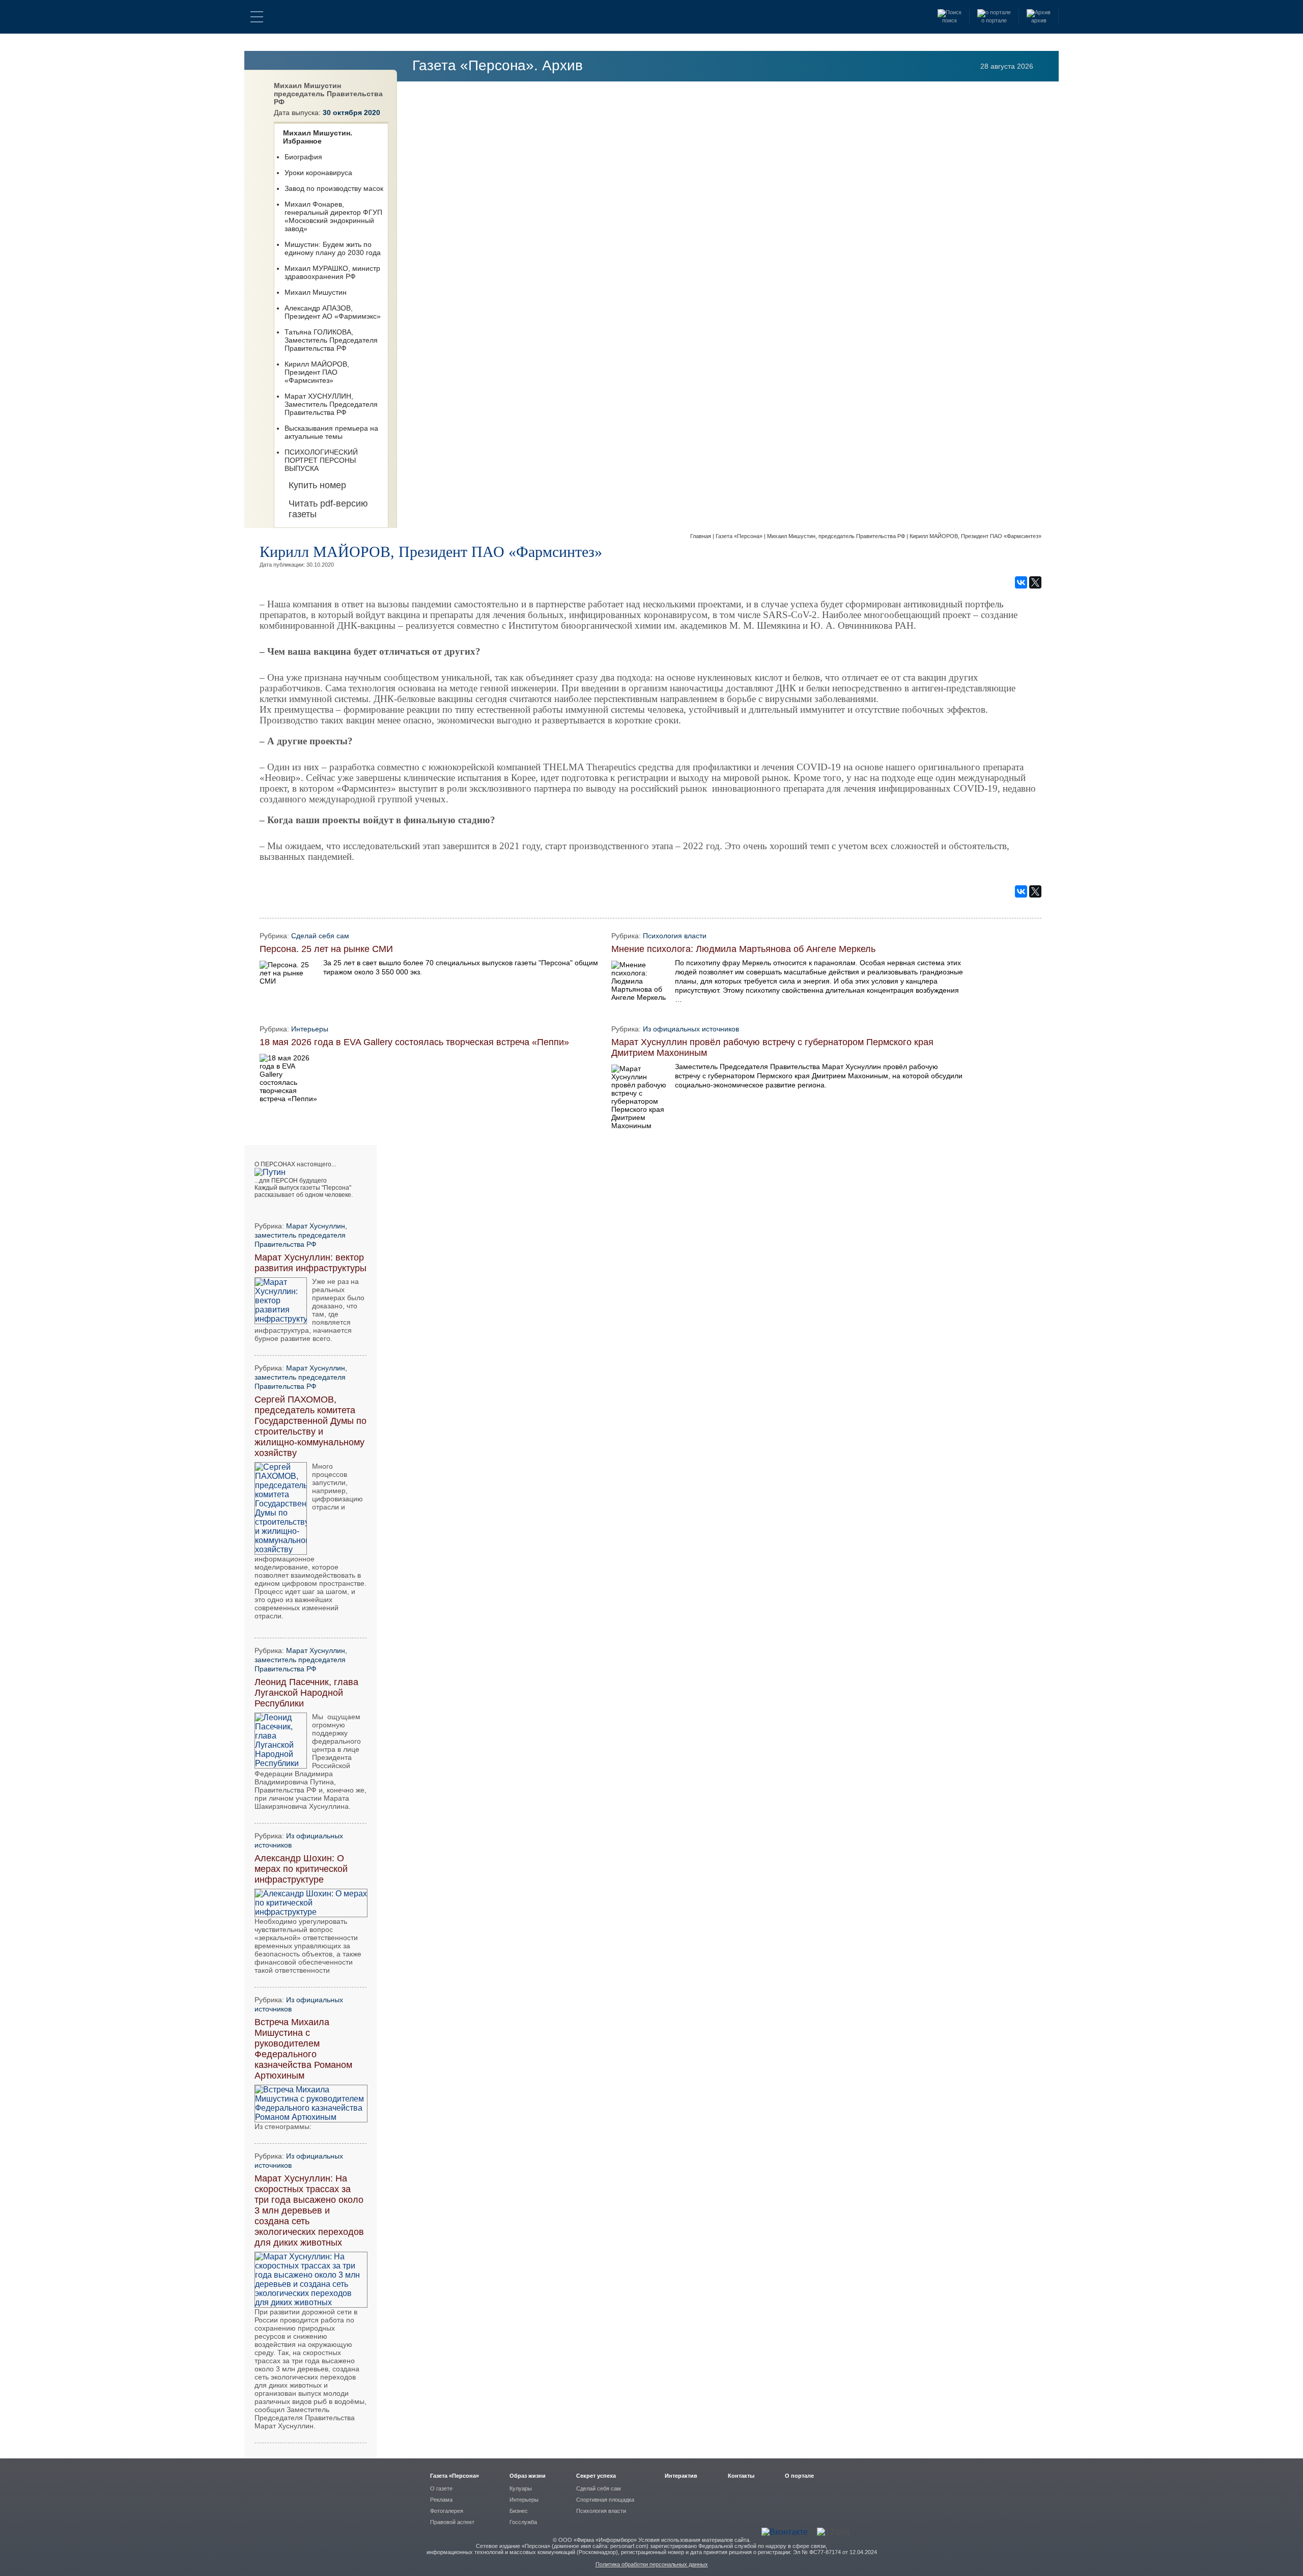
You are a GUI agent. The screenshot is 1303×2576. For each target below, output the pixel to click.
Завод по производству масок (334, 188)
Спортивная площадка (605, 2500)
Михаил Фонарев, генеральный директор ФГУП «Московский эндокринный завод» (333, 216)
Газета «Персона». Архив (498, 65)
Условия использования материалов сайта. (695, 2540)
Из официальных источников (691, 1029)
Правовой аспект (452, 2522)
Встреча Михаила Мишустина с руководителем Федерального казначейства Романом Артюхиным (303, 2049)
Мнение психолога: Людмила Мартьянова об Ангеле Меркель (743, 949)
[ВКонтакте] (1021, 582)
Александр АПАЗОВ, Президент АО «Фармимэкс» (333, 312)
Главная (701, 536)
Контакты (741, 2476)
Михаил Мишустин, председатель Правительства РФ (837, 536)
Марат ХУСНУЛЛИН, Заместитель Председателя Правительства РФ (331, 404)
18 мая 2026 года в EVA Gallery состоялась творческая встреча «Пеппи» (414, 1042)
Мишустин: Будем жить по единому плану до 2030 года (333, 248)
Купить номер (317, 485)
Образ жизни (528, 2476)
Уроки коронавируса (318, 173)
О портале (799, 2476)
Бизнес (519, 2511)
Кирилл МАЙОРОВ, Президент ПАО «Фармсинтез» (317, 372)
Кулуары (521, 2488)
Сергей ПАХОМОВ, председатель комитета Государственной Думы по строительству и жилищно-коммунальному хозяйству (310, 1426)
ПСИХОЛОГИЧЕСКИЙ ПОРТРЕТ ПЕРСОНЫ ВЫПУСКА (321, 460)
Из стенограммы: (283, 2126)
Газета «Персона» (740, 536)
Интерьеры (310, 1029)
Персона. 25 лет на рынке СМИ (326, 949)
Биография (303, 157)
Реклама (441, 2500)
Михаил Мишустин (316, 292)
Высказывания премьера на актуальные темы (331, 432)
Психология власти (675, 936)
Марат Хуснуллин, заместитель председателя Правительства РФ (301, 1235)
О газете (441, 2488)
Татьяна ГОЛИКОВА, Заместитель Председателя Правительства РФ (331, 340)
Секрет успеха (596, 2476)
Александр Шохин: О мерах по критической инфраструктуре (301, 1869)
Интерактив (681, 2476)
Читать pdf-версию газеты (328, 509)
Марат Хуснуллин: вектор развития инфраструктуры (310, 1263)
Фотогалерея (447, 2511)
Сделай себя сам (320, 936)
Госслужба (523, 2522)
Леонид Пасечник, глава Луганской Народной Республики (306, 1693)
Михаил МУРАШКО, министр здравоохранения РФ (332, 272)
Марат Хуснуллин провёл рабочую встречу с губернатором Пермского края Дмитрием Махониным (772, 1047)
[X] (1035, 582)
